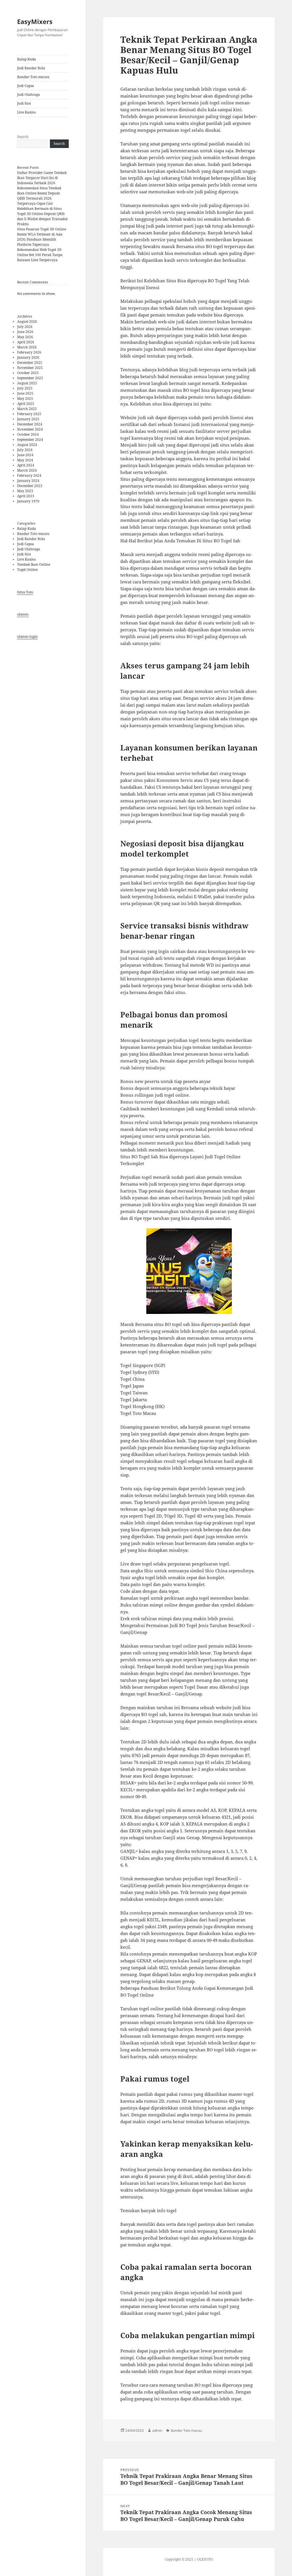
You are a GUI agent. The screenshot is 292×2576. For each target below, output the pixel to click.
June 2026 (25, 332)
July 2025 (25, 388)
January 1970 (28, 501)
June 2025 (25, 393)
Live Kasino (27, 112)
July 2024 (25, 450)
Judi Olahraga (29, 95)
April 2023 (26, 496)
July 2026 (25, 327)
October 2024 (28, 434)
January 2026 (28, 357)
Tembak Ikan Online (34, 564)
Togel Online (27, 570)
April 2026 (26, 342)
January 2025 (28, 419)
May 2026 (25, 337)
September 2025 (30, 378)
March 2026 (27, 347)
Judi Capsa (26, 86)
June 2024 (25, 455)
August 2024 (27, 445)
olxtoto (23, 614)
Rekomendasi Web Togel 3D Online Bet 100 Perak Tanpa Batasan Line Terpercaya (40, 255)
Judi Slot (24, 103)
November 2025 (30, 368)
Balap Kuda (27, 59)
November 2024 (30, 429)
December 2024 (30, 424)
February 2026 (29, 352)
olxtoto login (27, 637)
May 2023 (25, 491)
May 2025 (25, 398)
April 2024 (26, 465)
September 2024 (30, 440)
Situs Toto (25, 592)
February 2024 (29, 475)
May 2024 (25, 460)
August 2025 (27, 383)
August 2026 (27, 322)
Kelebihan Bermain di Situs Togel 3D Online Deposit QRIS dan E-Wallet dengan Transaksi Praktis (42, 216)
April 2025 (26, 404)
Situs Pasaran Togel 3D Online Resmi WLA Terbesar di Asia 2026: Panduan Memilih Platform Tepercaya (42, 237)
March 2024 (27, 470)
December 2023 (30, 486)
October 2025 (28, 373)
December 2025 (30, 363)
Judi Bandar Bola (31, 68)
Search (23, 137)
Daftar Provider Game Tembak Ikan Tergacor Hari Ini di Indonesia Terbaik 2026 (42, 178)
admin (157, 2430)
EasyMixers (35, 21)
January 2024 (28, 481)
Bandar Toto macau (33, 77)
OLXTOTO (205, 2559)
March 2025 (27, 409)
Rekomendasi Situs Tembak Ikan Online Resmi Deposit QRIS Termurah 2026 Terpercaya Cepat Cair (39, 196)
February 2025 (29, 414)
